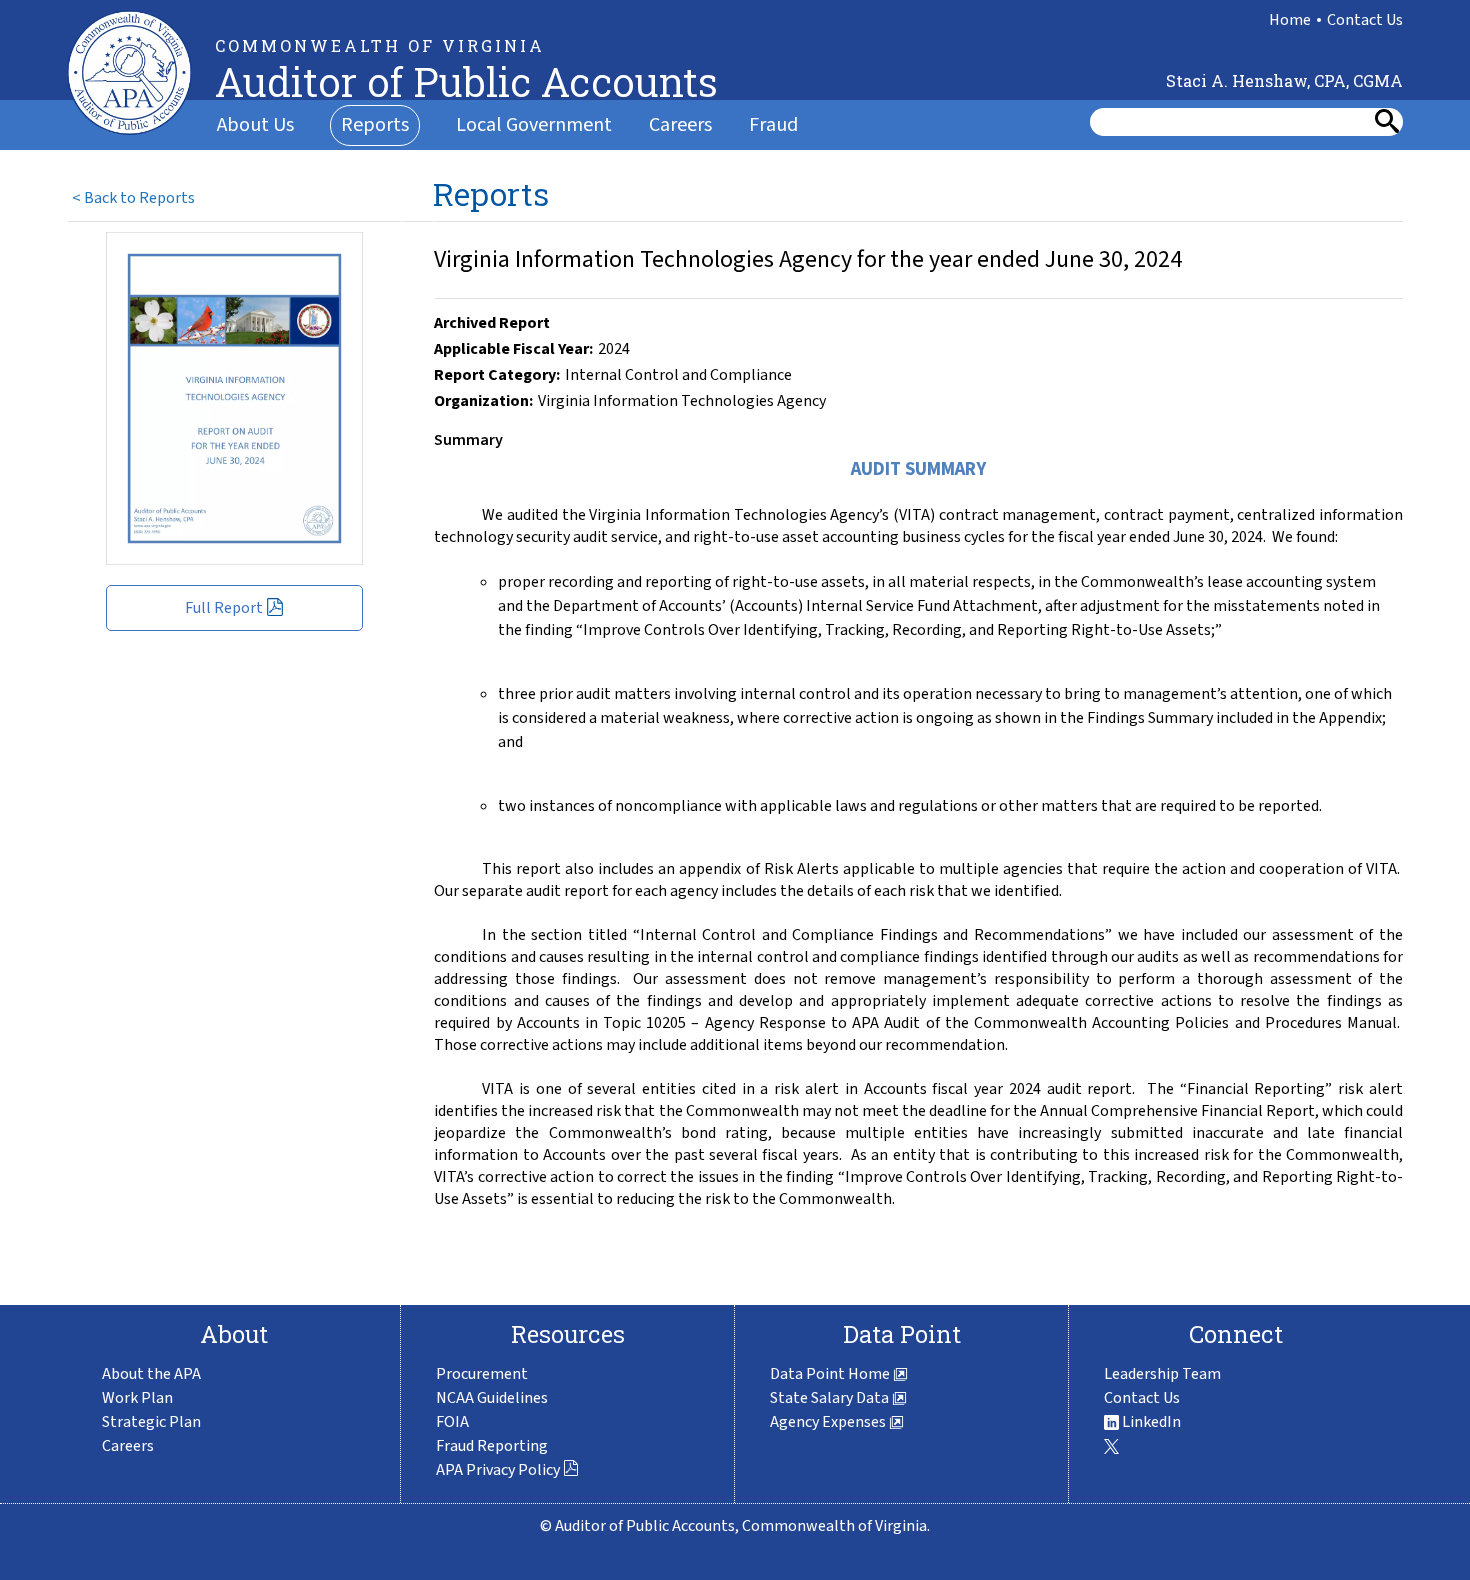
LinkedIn (1150, 1422)
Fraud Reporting (492, 1446)
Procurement (482, 1374)
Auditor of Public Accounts (466, 81)
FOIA (452, 1422)
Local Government (534, 125)
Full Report (225, 608)
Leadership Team (1162, 1374)
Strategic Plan (151, 1422)
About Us (255, 125)
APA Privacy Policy (499, 1470)
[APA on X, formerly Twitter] (1111, 1446)
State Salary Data (831, 1398)
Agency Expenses (829, 1422)
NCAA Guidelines (492, 1398)
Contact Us (1365, 20)
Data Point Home (831, 1374)
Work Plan (137, 1398)
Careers (680, 125)
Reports (375, 125)
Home (1290, 20)
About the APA (151, 1374)
